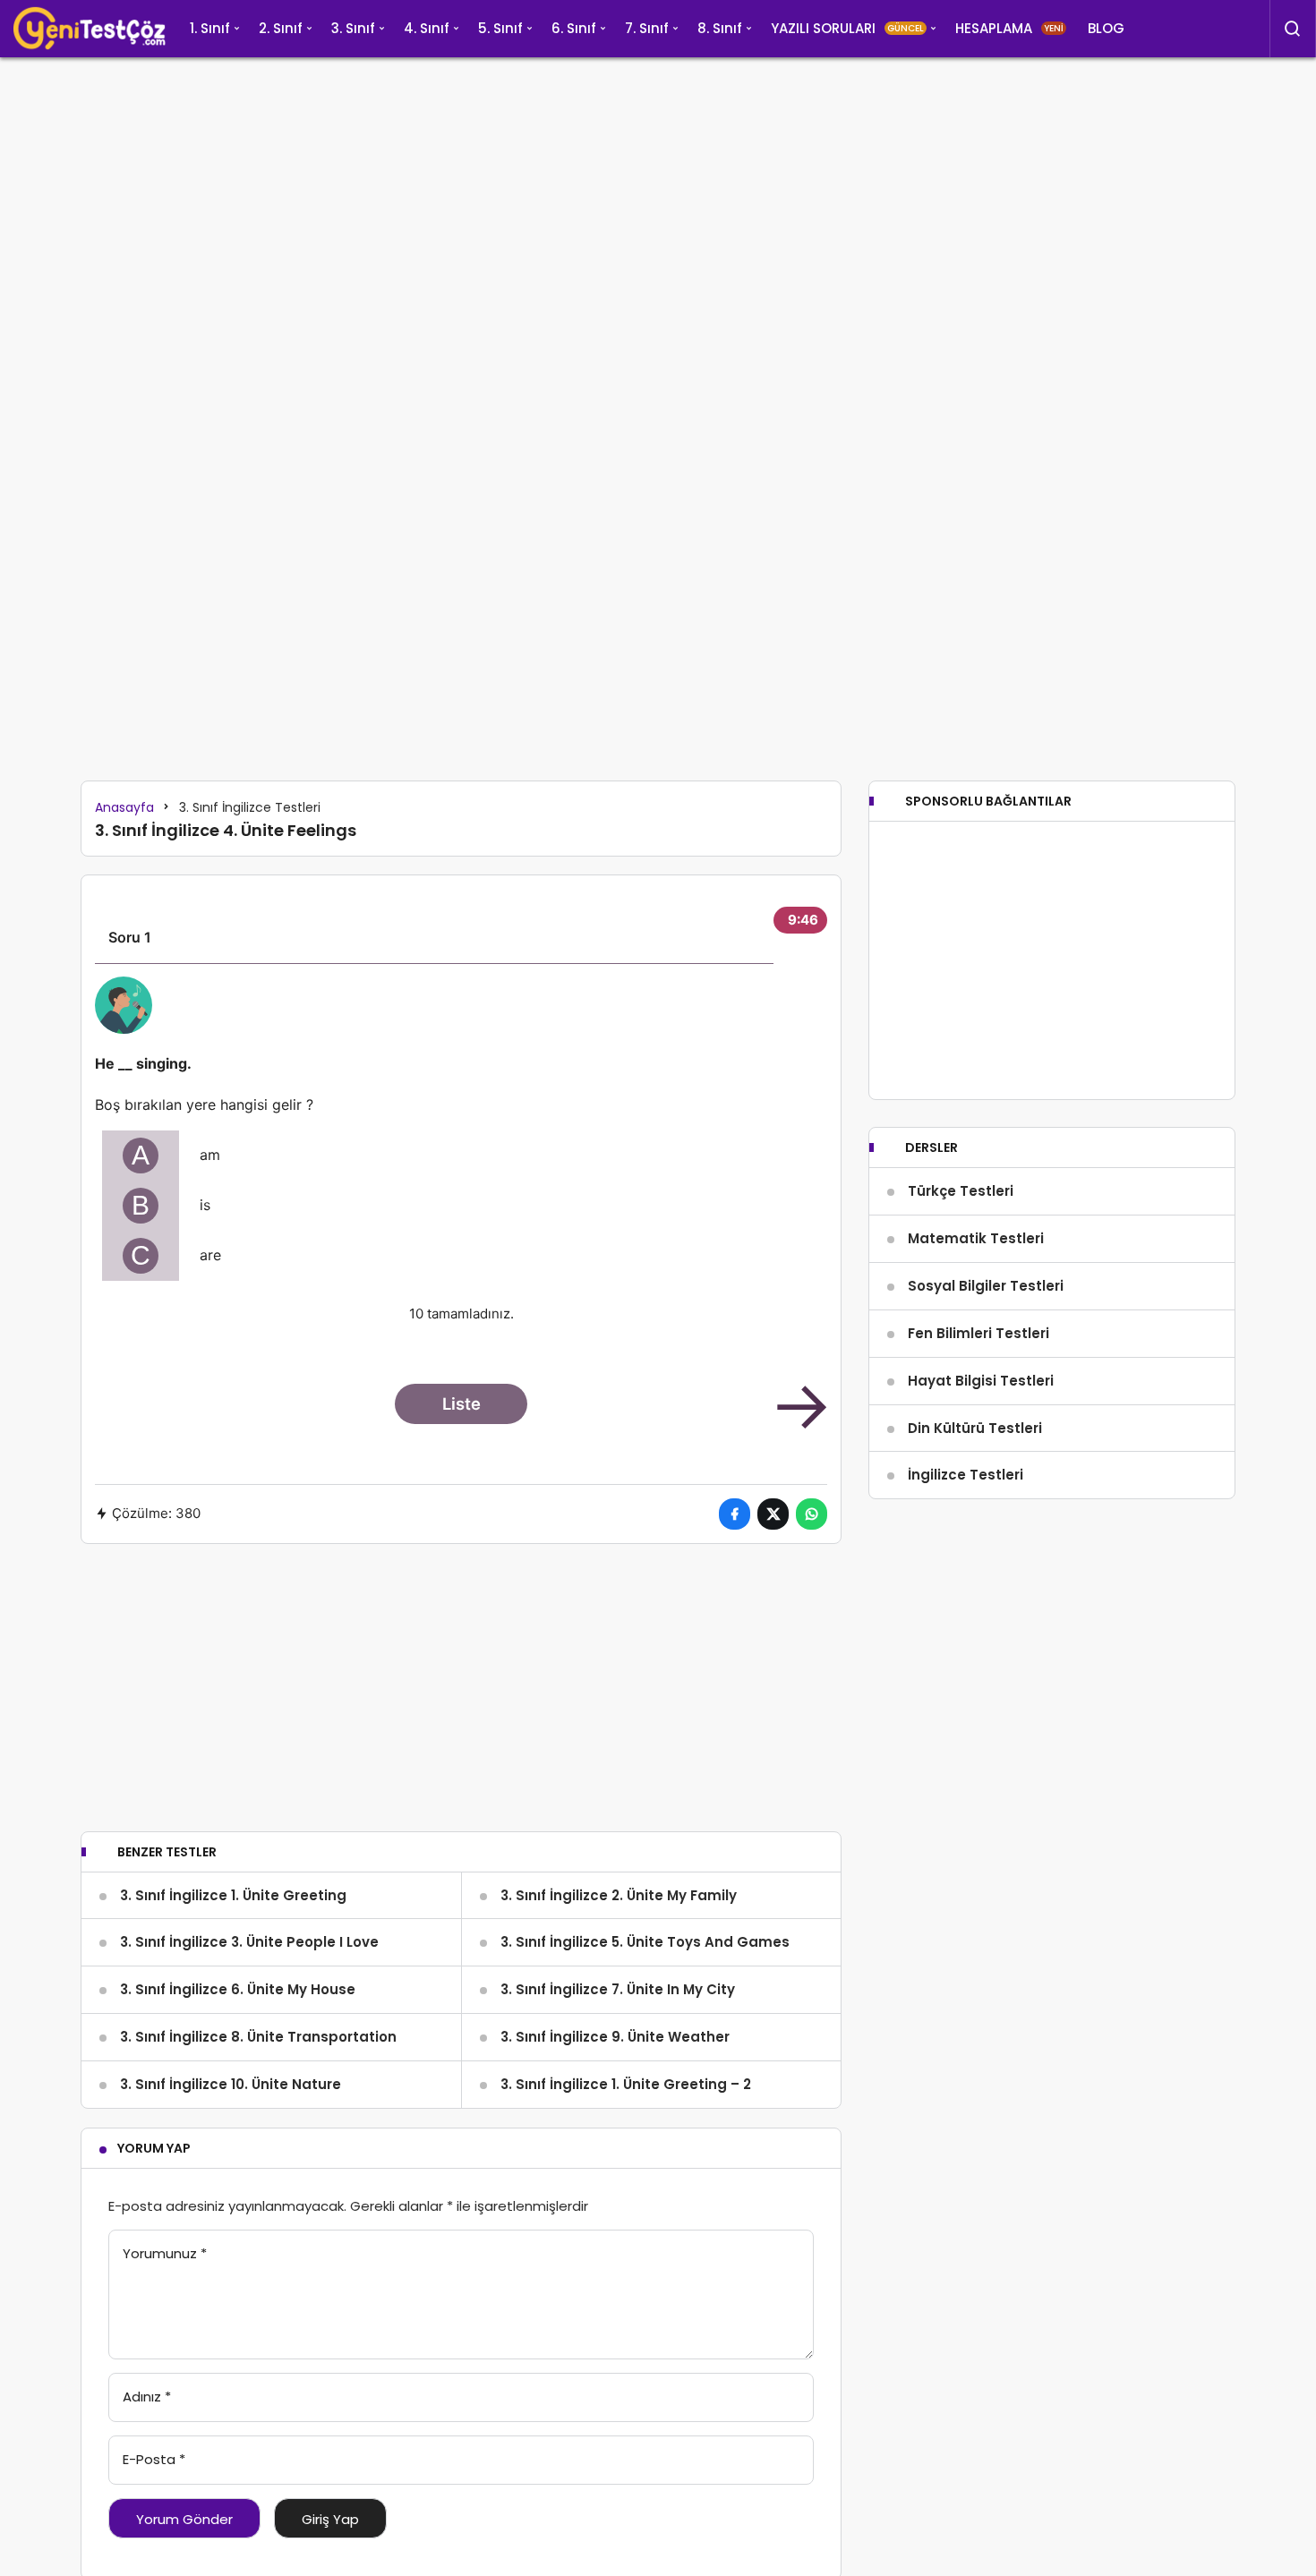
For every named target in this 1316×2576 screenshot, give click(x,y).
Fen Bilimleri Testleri (978, 1333)
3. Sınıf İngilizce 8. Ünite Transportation (258, 2037)
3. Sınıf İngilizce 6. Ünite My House (238, 1989)
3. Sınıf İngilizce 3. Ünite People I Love (249, 1942)
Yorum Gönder (184, 2519)
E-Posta (154, 2459)
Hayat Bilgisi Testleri (981, 1381)
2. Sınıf (281, 28)
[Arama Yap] (1293, 29)
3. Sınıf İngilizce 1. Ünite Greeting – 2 (626, 2084)
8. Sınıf (720, 28)
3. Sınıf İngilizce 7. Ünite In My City (618, 1989)
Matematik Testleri (976, 1238)
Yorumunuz (165, 2253)
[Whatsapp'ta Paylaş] (812, 1514)
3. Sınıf (353, 28)
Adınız (147, 2397)
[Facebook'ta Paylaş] (735, 1514)
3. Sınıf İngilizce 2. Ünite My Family (619, 1895)
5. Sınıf (500, 28)
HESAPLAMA (1009, 28)
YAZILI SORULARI (847, 28)
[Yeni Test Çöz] (90, 29)
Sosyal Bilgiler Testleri (986, 1286)
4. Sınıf (427, 28)
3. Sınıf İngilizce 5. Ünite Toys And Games (645, 1942)
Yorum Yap (154, 2148)
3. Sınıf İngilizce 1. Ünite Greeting (233, 1895)
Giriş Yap (330, 2519)
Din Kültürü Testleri (975, 1428)
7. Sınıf (647, 28)
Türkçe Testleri (961, 1191)
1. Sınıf (210, 28)
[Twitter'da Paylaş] (773, 1514)
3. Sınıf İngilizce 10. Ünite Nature (231, 2084)
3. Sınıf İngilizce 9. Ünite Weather (615, 2037)
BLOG (1106, 28)
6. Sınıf (574, 28)
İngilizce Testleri (966, 1475)
